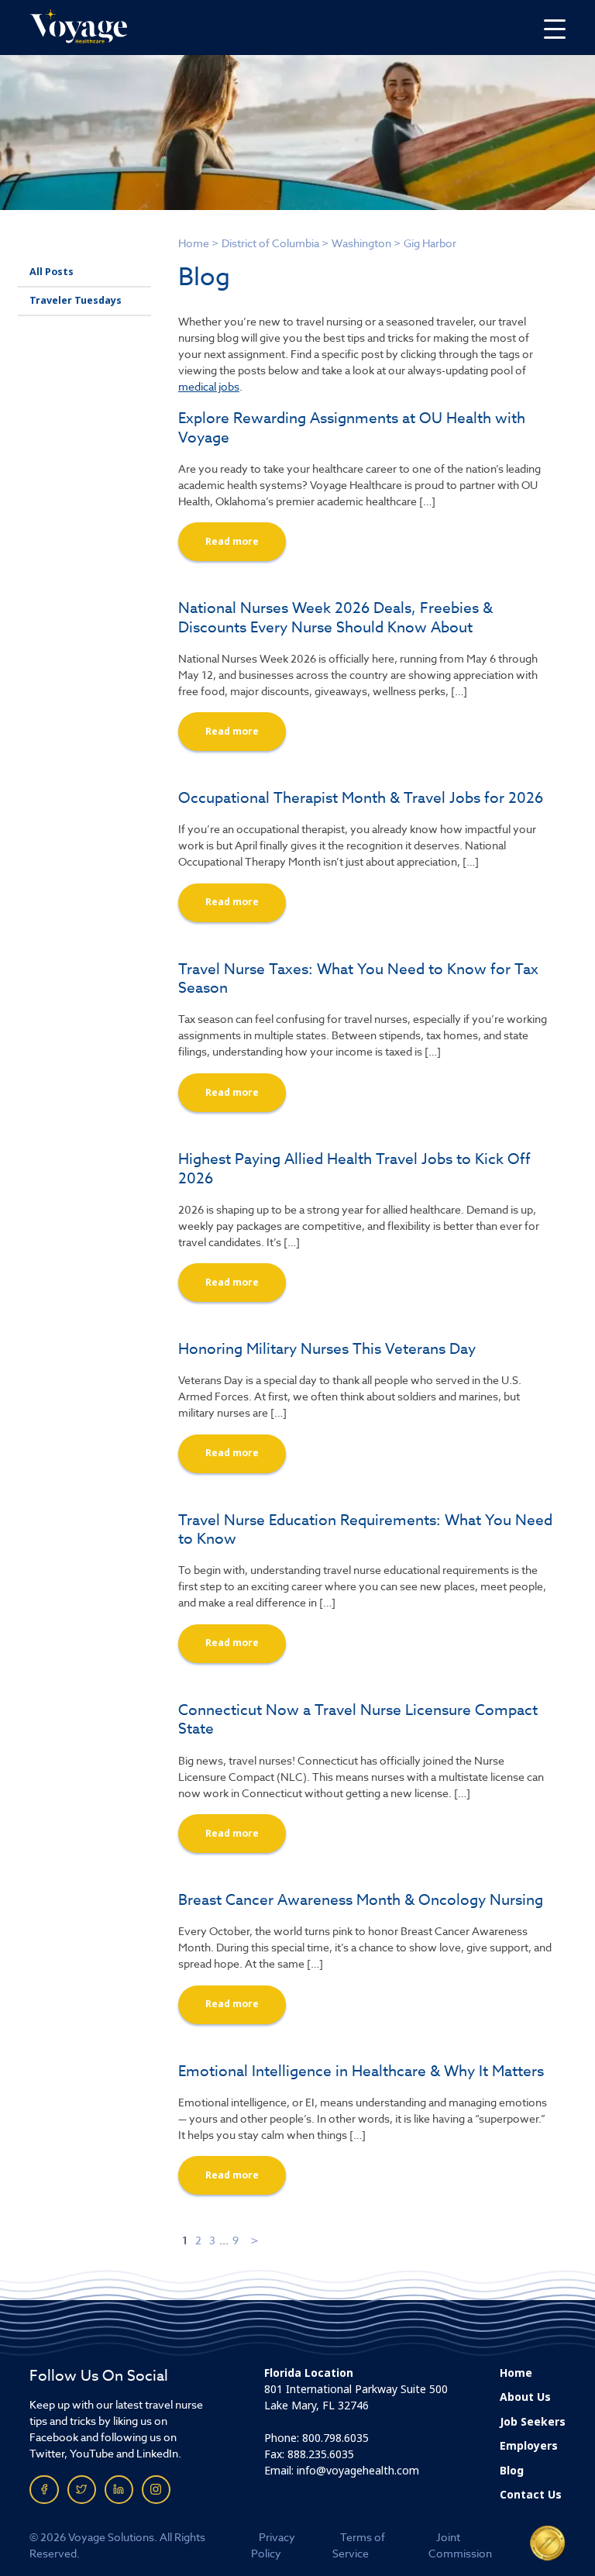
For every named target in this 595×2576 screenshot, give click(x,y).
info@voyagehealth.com (358, 2471)
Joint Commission (460, 2545)
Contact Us (531, 2495)
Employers (529, 2446)
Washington (361, 243)
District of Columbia (270, 243)
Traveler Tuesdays (76, 301)
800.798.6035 (335, 2438)
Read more (232, 542)
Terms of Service (359, 2545)
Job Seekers (533, 2422)
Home (194, 243)
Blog (512, 2471)
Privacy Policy (273, 2545)
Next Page (255, 2240)
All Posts (52, 272)
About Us (525, 2397)
